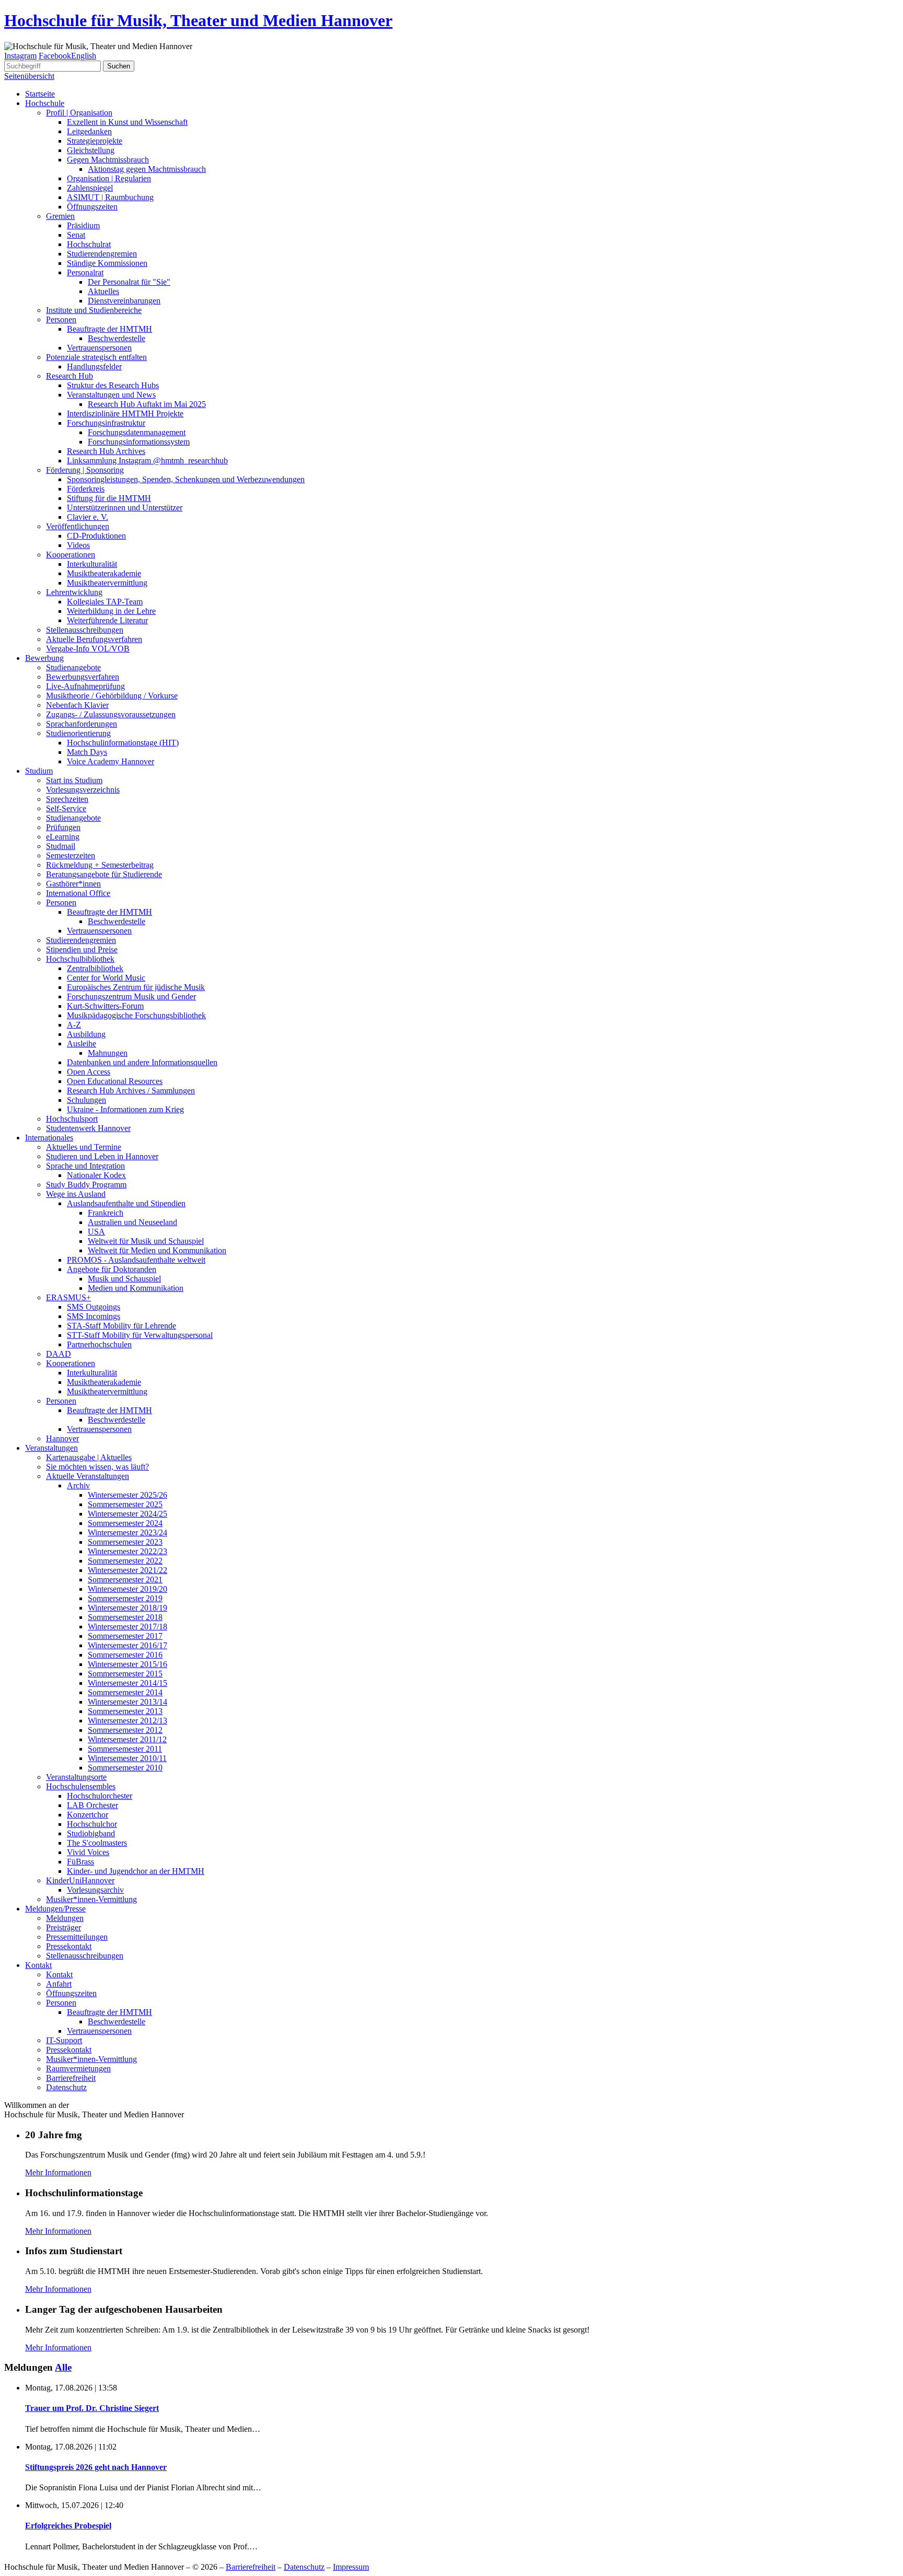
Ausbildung (86, 1034)
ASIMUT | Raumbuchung (110, 197)
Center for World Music (106, 978)
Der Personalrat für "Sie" (129, 282)
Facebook (55, 56)
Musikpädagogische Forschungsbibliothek (136, 1015)
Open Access (89, 1072)
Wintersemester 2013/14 (128, 1702)
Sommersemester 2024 (125, 1523)
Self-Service (66, 808)
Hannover (62, 1438)
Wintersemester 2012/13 (128, 1721)
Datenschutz (66, 2087)
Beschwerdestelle (117, 338)
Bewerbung (44, 658)
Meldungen (65, 1918)
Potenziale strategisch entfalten (96, 357)
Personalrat (85, 272)
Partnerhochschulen (99, 1344)
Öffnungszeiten (92, 207)
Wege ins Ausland (76, 1194)
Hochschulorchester (100, 1796)
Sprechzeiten (67, 799)
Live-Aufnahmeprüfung (85, 686)
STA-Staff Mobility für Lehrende (121, 1326)
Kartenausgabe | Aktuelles (89, 1457)
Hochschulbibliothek (80, 959)
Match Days (87, 752)
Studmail (61, 846)
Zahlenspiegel (90, 188)
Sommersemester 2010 (125, 1768)
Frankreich (106, 1213)
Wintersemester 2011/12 (127, 1739)
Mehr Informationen (58, 2172)
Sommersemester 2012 (125, 1730)
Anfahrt (59, 1984)
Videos (78, 545)
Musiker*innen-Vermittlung (91, 1899)
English (84, 56)
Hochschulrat (89, 244)
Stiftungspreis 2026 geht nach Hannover (96, 2467)
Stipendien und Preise (82, 949)
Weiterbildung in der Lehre (111, 611)
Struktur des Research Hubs (113, 385)
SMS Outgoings (94, 1307)
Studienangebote (73, 667)
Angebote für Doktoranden (112, 1269)
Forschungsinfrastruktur (106, 423)
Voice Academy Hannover (111, 761)
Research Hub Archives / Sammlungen (131, 1091)
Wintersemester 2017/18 (128, 1627)
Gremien (60, 216)
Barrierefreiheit (71, 2078)
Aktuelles (103, 291)
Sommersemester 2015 (125, 1674)
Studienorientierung (78, 733)
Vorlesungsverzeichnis (83, 790)
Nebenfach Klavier (77, 705)
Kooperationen (71, 555)
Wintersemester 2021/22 (128, 1570)
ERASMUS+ (68, 1297)
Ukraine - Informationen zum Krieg (125, 1109)
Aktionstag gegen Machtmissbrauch (147, 169)
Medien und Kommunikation (136, 1288)
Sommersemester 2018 (125, 1617)
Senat (76, 235)
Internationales (49, 1138)
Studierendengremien (102, 254)
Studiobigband (91, 1833)
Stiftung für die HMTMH (109, 498)
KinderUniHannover (80, 1880)
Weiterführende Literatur (107, 620)
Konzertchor (88, 1815)
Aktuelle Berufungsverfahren (94, 639)
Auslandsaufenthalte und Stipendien (126, 1203)
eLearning (63, 837)
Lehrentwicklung (74, 592)
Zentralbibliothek (95, 968)
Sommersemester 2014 (125, 1692)
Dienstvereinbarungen (124, 301)
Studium (39, 771)
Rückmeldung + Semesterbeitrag (100, 865)
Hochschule (45, 103)
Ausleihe (82, 1044)
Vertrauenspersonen (99, 348)
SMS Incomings (94, 1316)
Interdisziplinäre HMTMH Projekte (125, 413)
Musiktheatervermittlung (107, 583)
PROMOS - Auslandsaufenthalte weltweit (136, 1260)
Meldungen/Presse (55, 1909)
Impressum (351, 2567)
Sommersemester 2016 (125, 1655)
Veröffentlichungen (78, 526)
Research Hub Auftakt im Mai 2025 (147, 404)
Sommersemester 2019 (125, 1598)
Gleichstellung (91, 150)
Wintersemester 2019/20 (128, 1589)
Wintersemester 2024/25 (128, 1514)
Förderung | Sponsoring (85, 470)
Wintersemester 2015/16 (128, 1664)
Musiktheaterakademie (104, 573)
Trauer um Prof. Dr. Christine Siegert (92, 2408)
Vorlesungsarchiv (95, 1890)
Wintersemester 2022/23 (128, 1551)
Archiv (78, 1485)
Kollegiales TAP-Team (105, 602)
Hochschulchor (92, 1824)
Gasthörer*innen (73, 884)
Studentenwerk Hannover (88, 1128)
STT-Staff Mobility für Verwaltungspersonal (140, 1335)
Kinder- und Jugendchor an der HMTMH (136, 1871)
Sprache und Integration (85, 1166)
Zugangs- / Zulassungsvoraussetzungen (111, 714)
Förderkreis (86, 489)
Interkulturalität (92, 564)
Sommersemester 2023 (125, 1542)
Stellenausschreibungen (85, 630)
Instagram (20, 56)
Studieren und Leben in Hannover (102, 1156)
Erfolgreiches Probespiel (68, 2526)
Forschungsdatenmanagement (137, 432)
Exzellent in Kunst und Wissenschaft (127, 122)
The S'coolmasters (97, 1843)
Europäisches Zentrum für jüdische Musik (136, 987)
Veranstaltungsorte (76, 1777)
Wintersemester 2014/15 (128, 1683)
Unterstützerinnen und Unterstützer (125, 508)
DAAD (59, 1354)
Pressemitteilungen (77, 1937)
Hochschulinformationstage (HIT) (123, 743)
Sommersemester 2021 (125, 1580)
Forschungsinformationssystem (139, 442)
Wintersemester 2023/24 (128, 1532)
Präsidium (83, 225)
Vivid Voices (88, 1852)
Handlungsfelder (94, 366)
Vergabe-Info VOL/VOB (88, 649)
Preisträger (63, 1927)
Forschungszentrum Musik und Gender (131, 996)
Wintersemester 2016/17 (128, 1645)
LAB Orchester (92, 1805)
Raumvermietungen (78, 2068)
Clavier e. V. (88, 517)
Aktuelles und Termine (84, 1147)
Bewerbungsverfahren (83, 677)
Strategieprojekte (95, 141)
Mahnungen (108, 1053)
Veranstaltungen (51, 1448)
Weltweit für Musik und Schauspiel (146, 1241)
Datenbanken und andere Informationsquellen (142, 1062)
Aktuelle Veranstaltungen (88, 1476)
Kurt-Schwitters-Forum (105, 1006)
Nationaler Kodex (96, 1175)
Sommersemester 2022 (125, 1561)
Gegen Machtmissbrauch (108, 160)
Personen (61, 319)
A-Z (74, 1025)
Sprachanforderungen (82, 724)
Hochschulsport (72, 1119)
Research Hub (70, 376)
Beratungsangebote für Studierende (104, 874)
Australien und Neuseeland (132, 1222)
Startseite (40, 94)
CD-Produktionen (96, 536)
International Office (78, 893)
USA (96, 1232)
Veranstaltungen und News (111, 395)
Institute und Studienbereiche (94, 310)
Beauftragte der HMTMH (109, 329)
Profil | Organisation (79, 113)
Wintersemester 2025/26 (128, 1495)
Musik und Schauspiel (124, 1279)
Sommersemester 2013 (125, 1711)
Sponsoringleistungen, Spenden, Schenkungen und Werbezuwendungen (186, 479)
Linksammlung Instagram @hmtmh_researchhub (147, 461)
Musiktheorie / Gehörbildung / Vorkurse (112, 696)
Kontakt (38, 1965)
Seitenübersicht (29, 76)
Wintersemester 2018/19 (128, 1608)
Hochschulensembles (81, 1786)
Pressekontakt (69, 1946)
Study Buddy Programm (86, 1185)
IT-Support (64, 2040)
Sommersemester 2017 (125, 1636)
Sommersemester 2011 (125, 1749)
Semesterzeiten (71, 855)
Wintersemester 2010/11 (127, 1758)
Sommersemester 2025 (125, 1504)
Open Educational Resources (115, 1081)
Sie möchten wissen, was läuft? (97, 1467)
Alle (63, 2367)
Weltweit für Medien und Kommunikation (157, 1250)
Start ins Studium (74, 780)
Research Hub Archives (106, 451)
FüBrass (80, 1862)
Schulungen (86, 1100)
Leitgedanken (89, 131)
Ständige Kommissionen (107, 263)
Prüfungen (63, 827)
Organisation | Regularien (109, 178)
